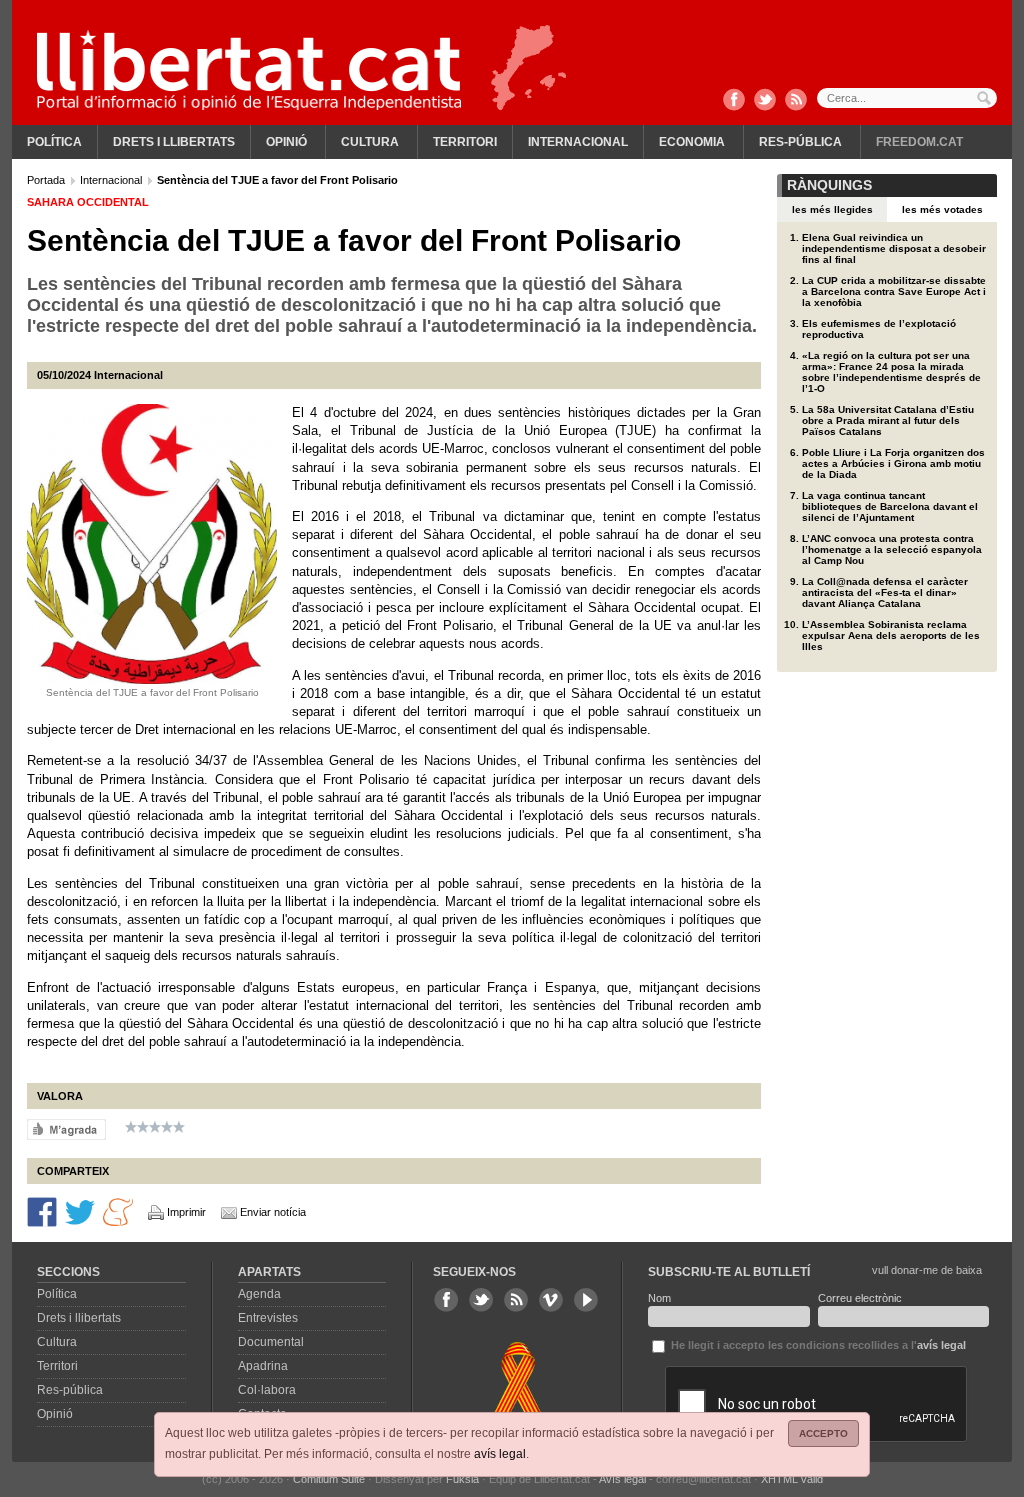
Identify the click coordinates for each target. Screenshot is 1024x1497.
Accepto (823, 1433)
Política (54, 142)
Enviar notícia (273, 1212)
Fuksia (462, 1479)
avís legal (500, 1454)
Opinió (286, 142)
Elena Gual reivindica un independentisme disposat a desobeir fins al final (894, 248)
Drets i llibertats (174, 142)
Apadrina (263, 1366)
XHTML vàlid (792, 1479)
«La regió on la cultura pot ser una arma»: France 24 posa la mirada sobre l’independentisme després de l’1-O (891, 372)
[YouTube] (586, 1300)
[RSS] (796, 101)
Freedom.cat (919, 142)
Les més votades (942, 209)
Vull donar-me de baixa (927, 1270)
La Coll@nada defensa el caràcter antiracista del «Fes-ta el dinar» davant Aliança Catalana (885, 592)
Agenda (259, 1294)
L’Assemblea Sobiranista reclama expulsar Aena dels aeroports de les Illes (891, 635)
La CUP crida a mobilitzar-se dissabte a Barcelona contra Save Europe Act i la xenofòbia (894, 291)
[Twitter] (765, 101)
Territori (465, 142)
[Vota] (66, 1128)
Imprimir (186, 1212)
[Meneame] (118, 1210)
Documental (271, 1342)
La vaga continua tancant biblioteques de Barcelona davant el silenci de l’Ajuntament (890, 506)
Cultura (370, 142)
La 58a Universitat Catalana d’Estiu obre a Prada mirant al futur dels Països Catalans (888, 420)
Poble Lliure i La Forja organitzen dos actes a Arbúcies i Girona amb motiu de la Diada (893, 463)
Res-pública (800, 142)
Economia (692, 142)
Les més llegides (832, 209)
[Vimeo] (551, 1300)
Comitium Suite (329, 1479)
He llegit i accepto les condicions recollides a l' (817, 1345)
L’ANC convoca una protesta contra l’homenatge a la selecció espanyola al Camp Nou (892, 549)
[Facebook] (734, 101)
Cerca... (907, 98)
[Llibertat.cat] (249, 70)
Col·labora (267, 1390)
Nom (659, 1298)
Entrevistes (268, 1318)
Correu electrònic (860, 1298)
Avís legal (622, 1479)
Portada (47, 180)
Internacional (578, 142)
